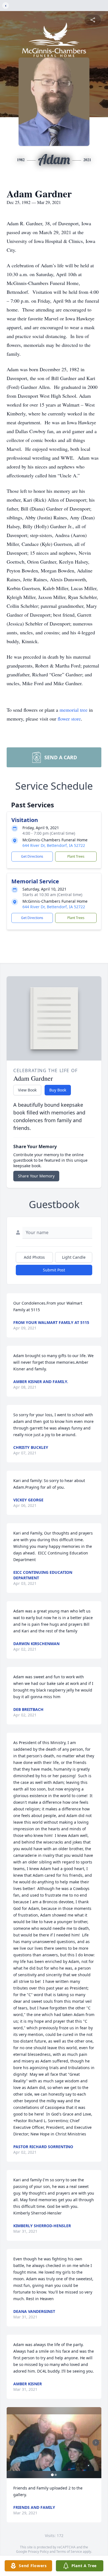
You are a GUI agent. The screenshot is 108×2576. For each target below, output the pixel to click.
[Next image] (96, 2443)
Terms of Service (69, 2552)
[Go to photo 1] (52, 2475)
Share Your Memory (36, 1176)
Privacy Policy (38, 2552)
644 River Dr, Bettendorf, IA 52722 (54, 845)
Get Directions (32, 856)
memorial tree (74, 710)
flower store (69, 719)
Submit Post (54, 1270)
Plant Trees (76, 856)
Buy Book (58, 1090)
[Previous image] (12, 2443)
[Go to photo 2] (56, 2475)
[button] (54, 2443)
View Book (27, 1090)
